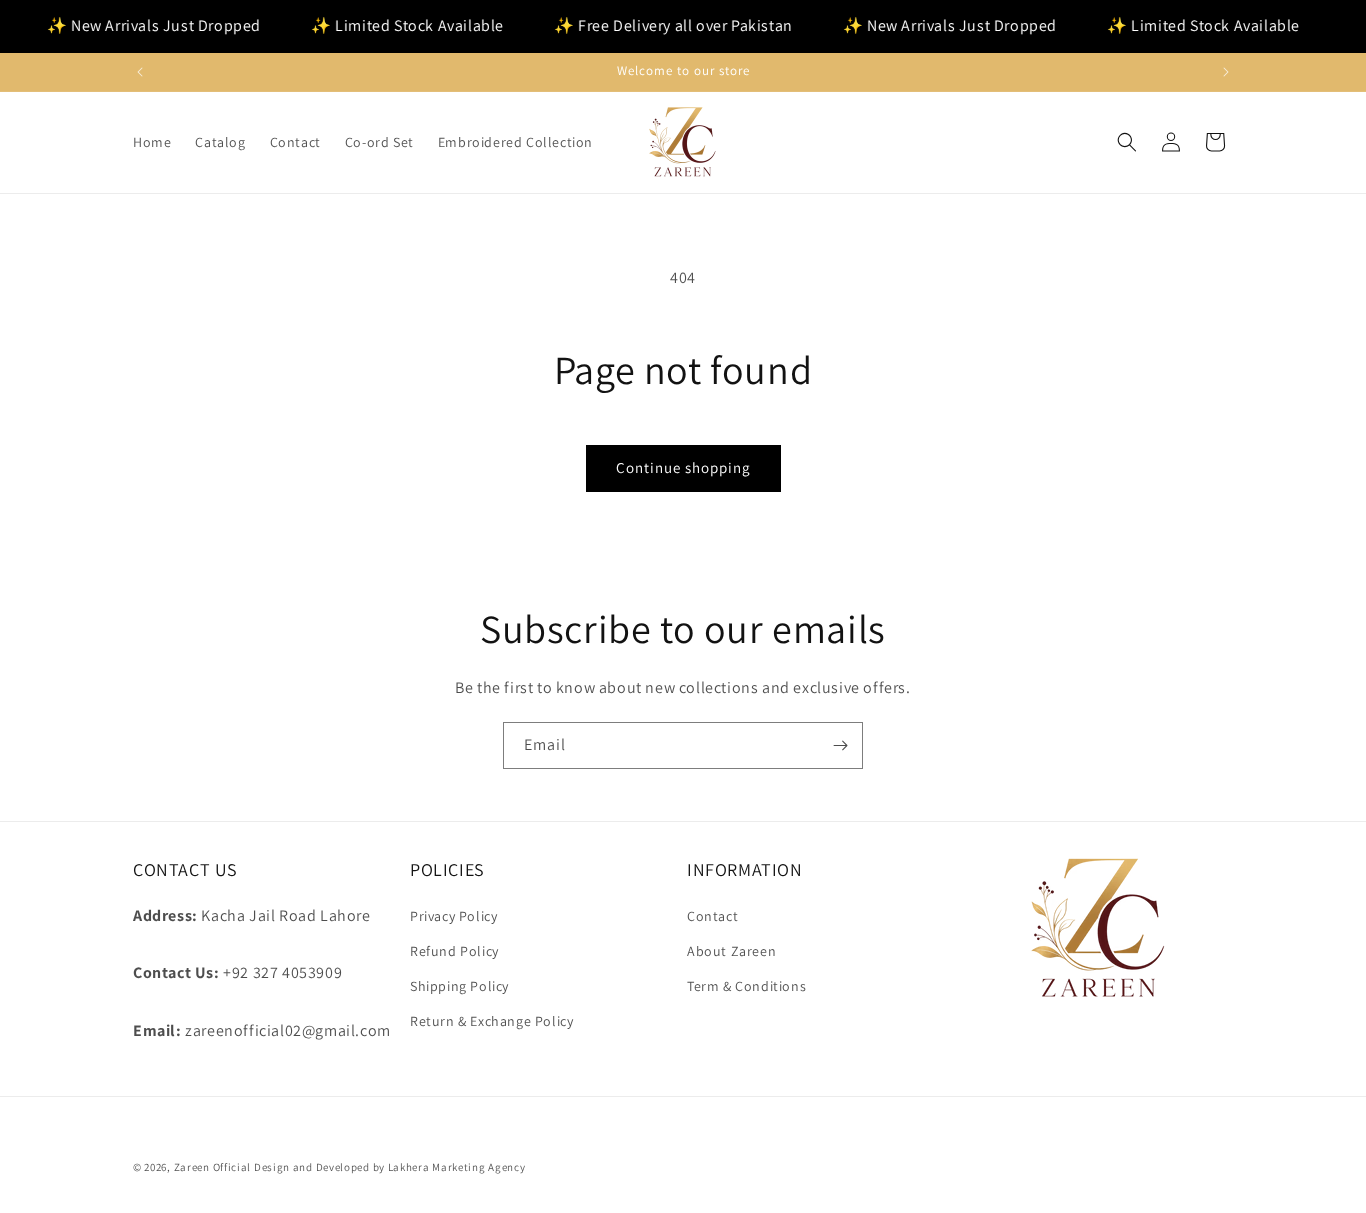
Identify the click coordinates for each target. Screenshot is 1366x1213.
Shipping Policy (459, 986)
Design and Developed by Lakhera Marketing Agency (390, 1167)
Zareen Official (213, 1167)
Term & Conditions (746, 986)
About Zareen (731, 951)
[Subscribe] (840, 745)
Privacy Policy (453, 916)
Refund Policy (454, 951)
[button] (1127, 142)
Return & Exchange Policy (491, 1021)
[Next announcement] (1226, 72)
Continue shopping (683, 467)
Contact (712, 916)
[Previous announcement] (140, 72)
